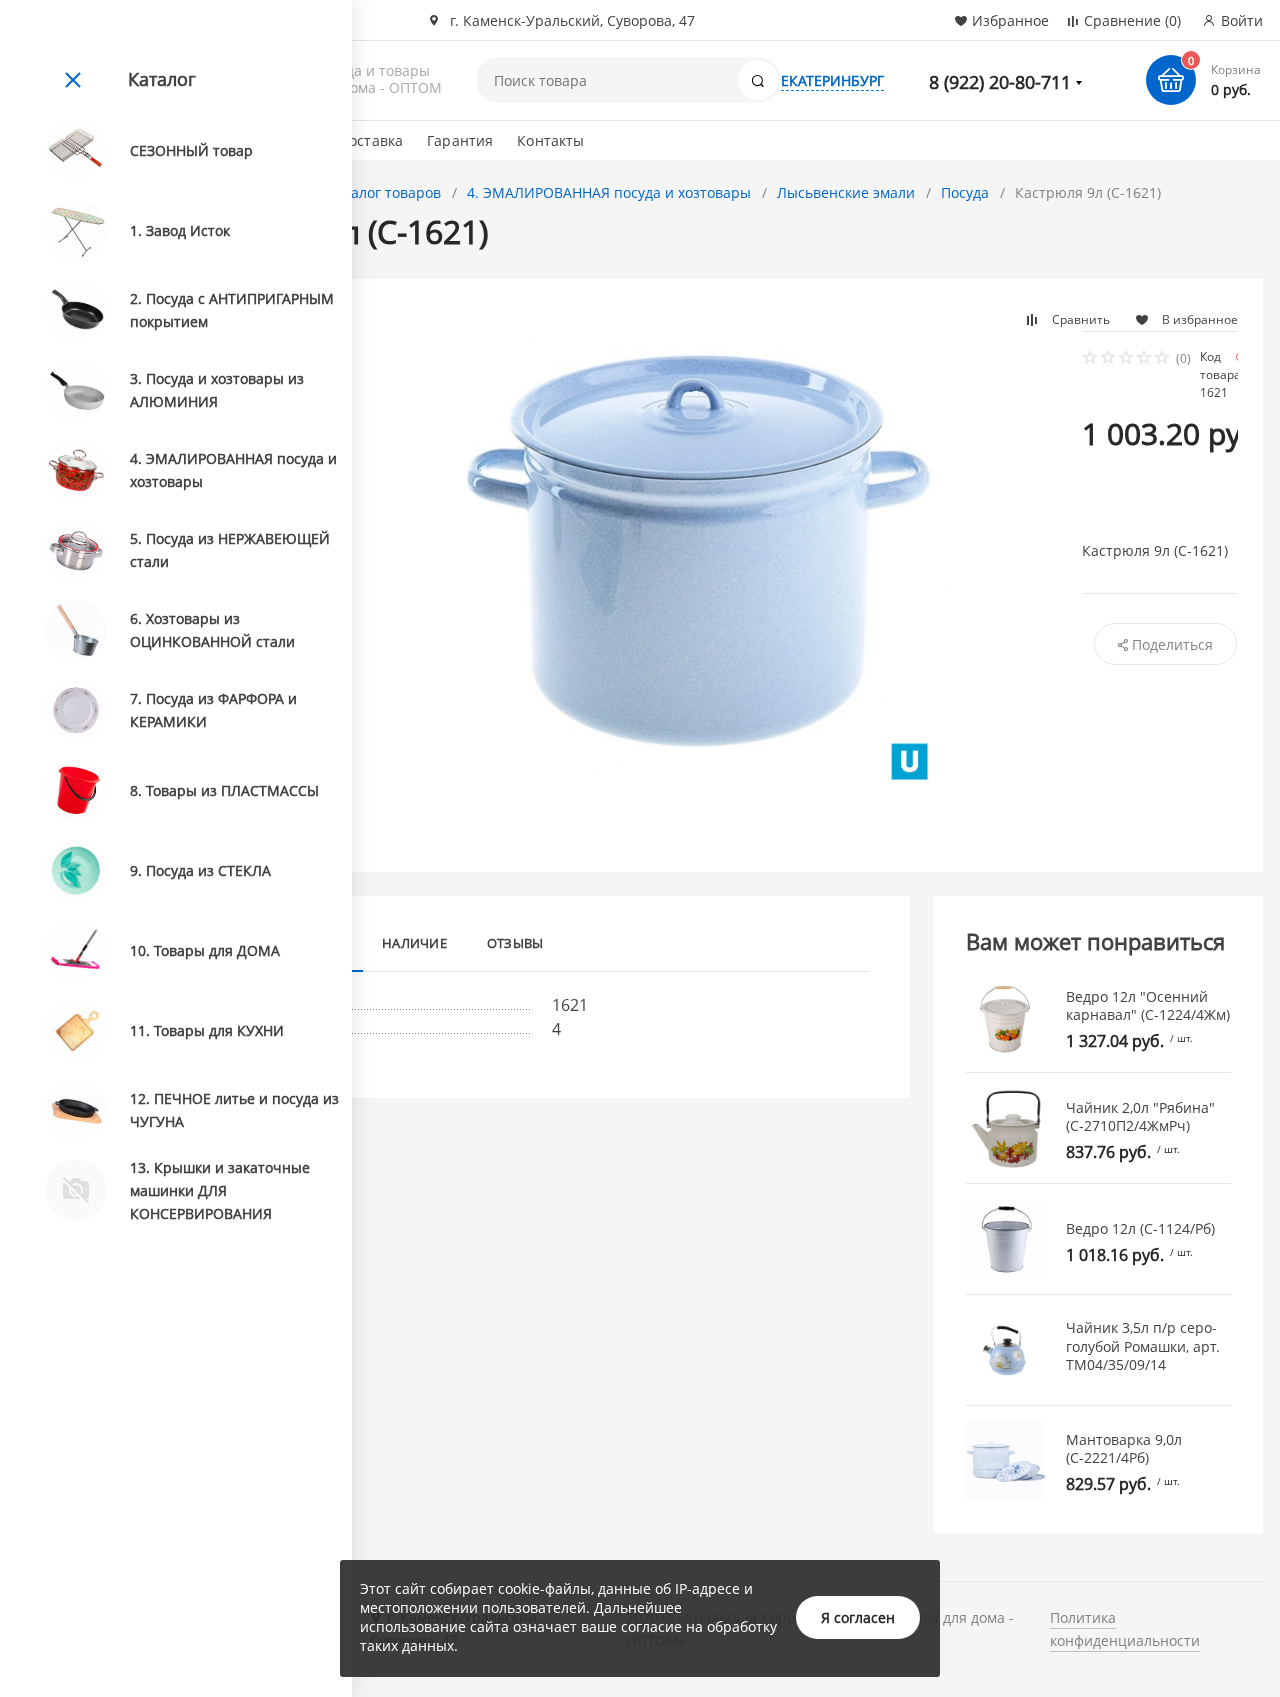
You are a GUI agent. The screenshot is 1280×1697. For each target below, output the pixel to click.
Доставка (371, 140)
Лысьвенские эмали (846, 192)
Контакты (550, 140)
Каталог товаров (384, 192)
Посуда (965, 192)
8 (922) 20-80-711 (1000, 82)
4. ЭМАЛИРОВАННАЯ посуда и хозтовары (609, 192)
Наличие (414, 943)
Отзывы (515, 943)
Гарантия (460, 140)
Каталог (162, 79)
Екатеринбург (832, 80)
